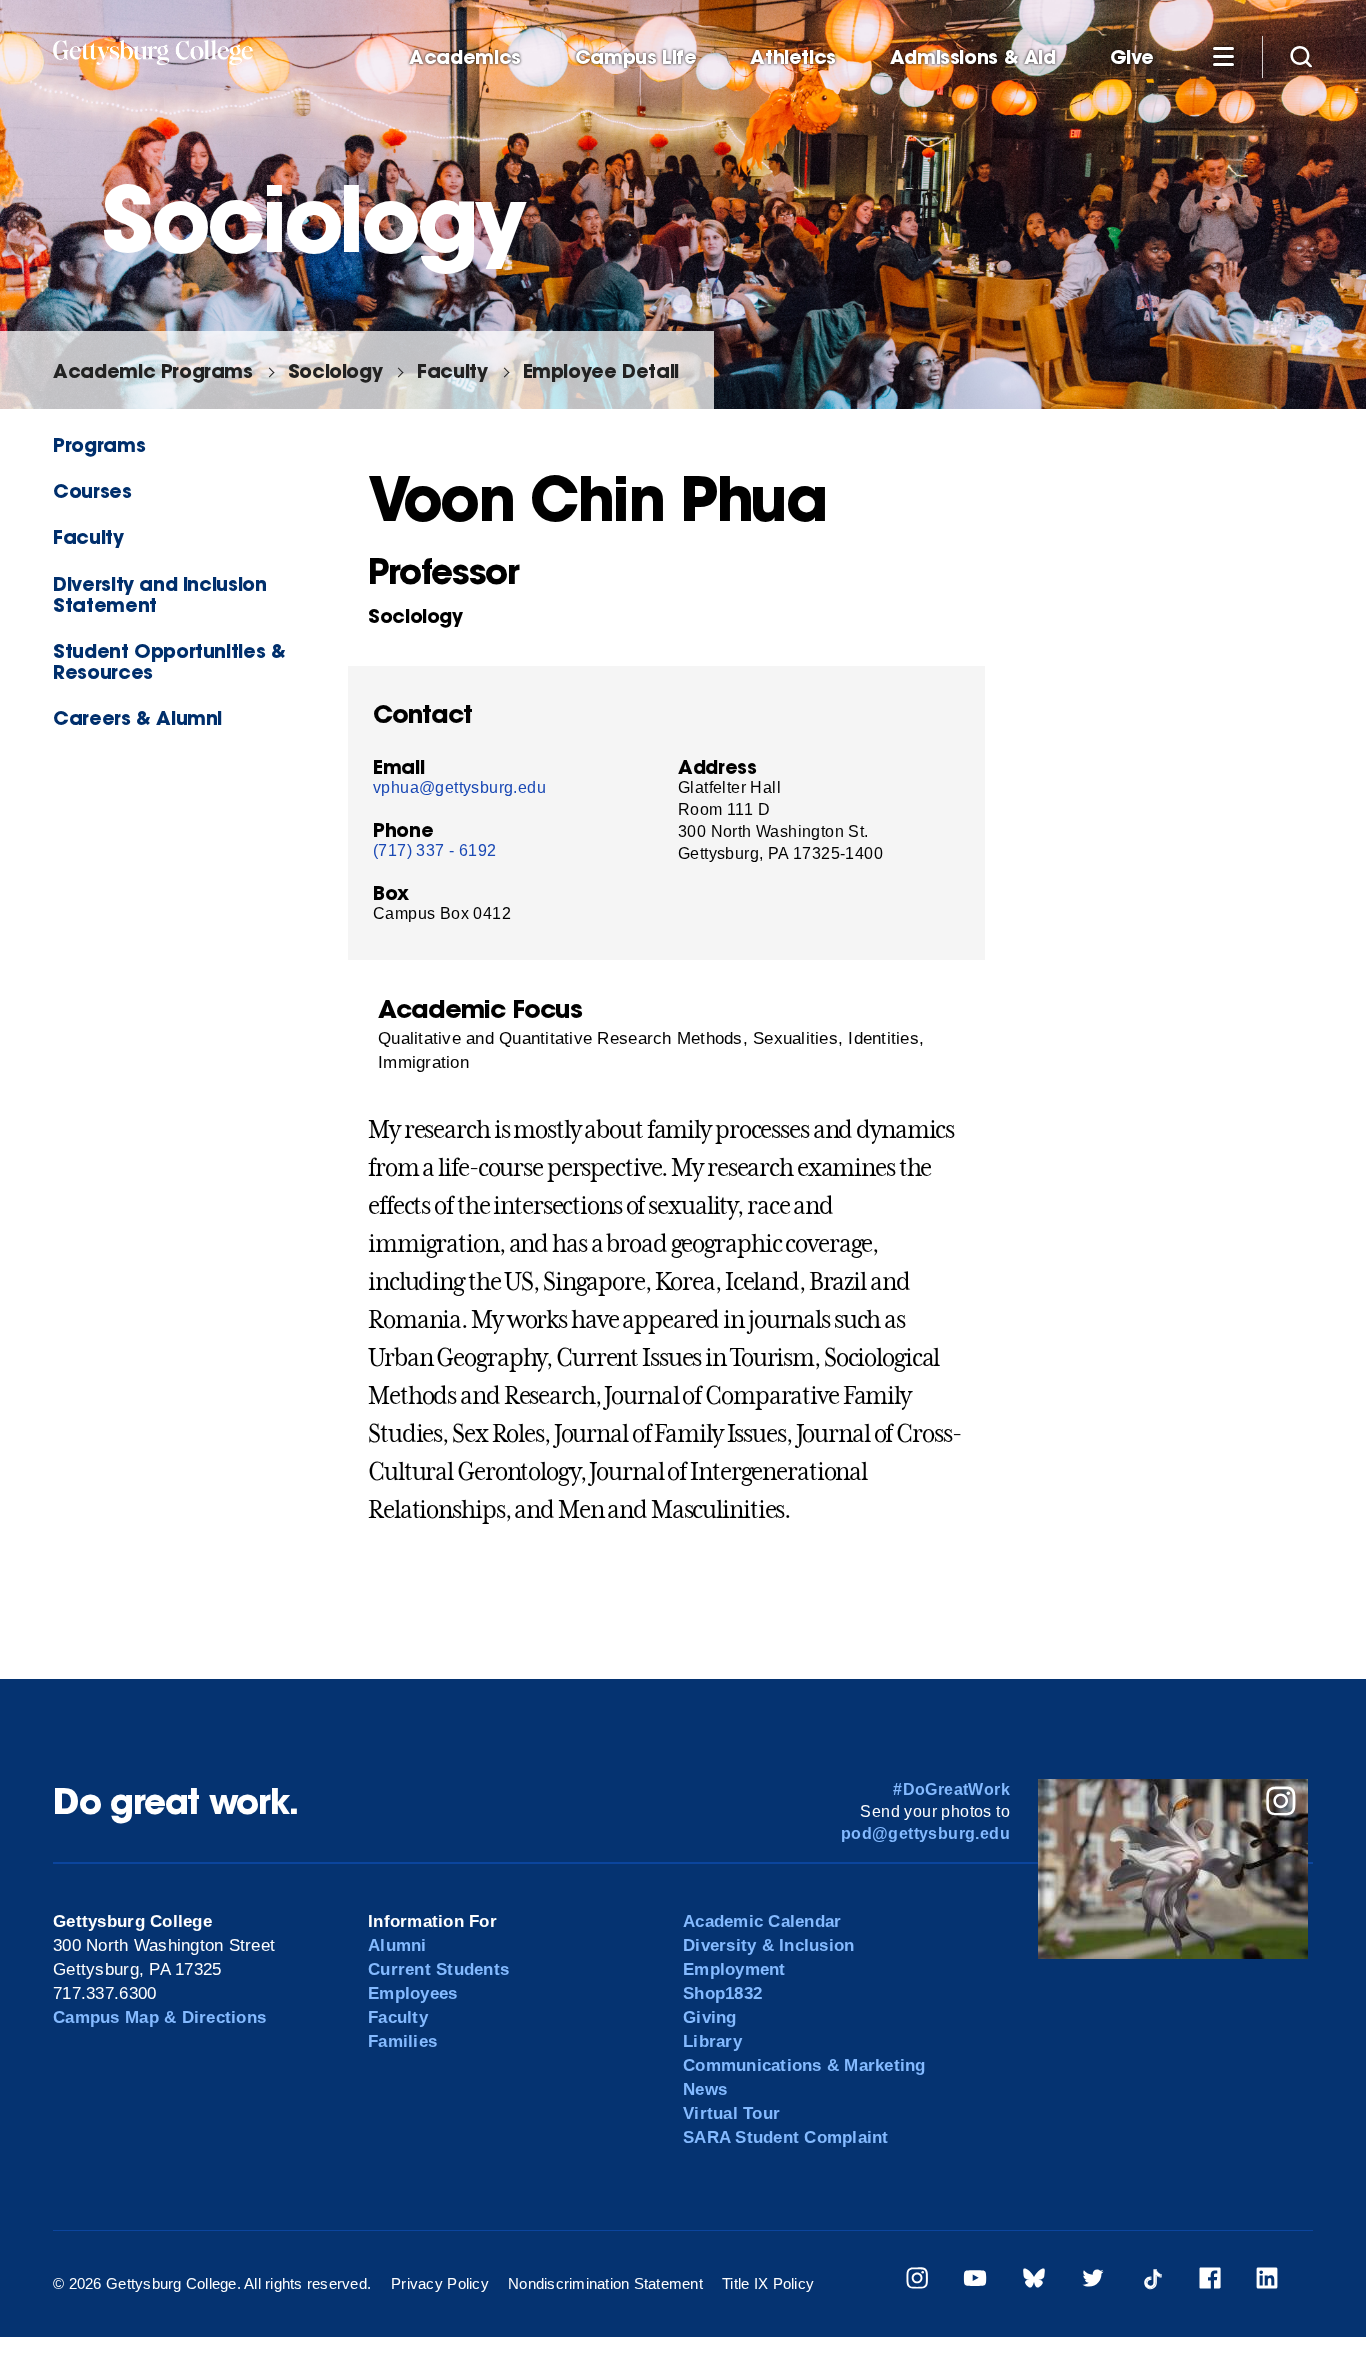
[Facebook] (1210, 2281)
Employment (734, 1969)
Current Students (438, 1969)
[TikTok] (1152, 2281)
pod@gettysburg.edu (925, 1833)
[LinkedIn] (1267, 2281)
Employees (412, 1993)
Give (1132, 57)
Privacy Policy (440, 2283)
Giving (710, 2017)
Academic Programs (152, 370)
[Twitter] (1093, 2281)
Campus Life (636, 57)
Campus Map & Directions (159, 2017)
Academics (465, 57)
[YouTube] (975, 2281)
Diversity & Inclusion (768, 1945)
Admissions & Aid (973, 57)
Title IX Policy (768, 2283)
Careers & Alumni (137, 717)
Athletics (793, 57)
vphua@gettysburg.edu (459, 787)
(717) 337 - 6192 (434, 850)
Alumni (397, 1945)
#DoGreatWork (951, 1789)
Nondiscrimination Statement (605, 2283)
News (705, 2089)
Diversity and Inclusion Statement (159, 594)
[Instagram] (917, 2281)
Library (712, 2041)
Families (402, 2041)
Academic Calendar (762, 1921)
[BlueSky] (1034, 2281)
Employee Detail (601, 370)
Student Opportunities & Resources (169, 661)
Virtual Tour (731, 2113)
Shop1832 (722, 1993)
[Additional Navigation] (1223, 56)
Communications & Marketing (804, 2065)
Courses (92, 490)
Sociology (335, 370)
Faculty (452, 370)
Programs (99, 444)
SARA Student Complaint (786, 2137)
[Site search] (1301, 56)
